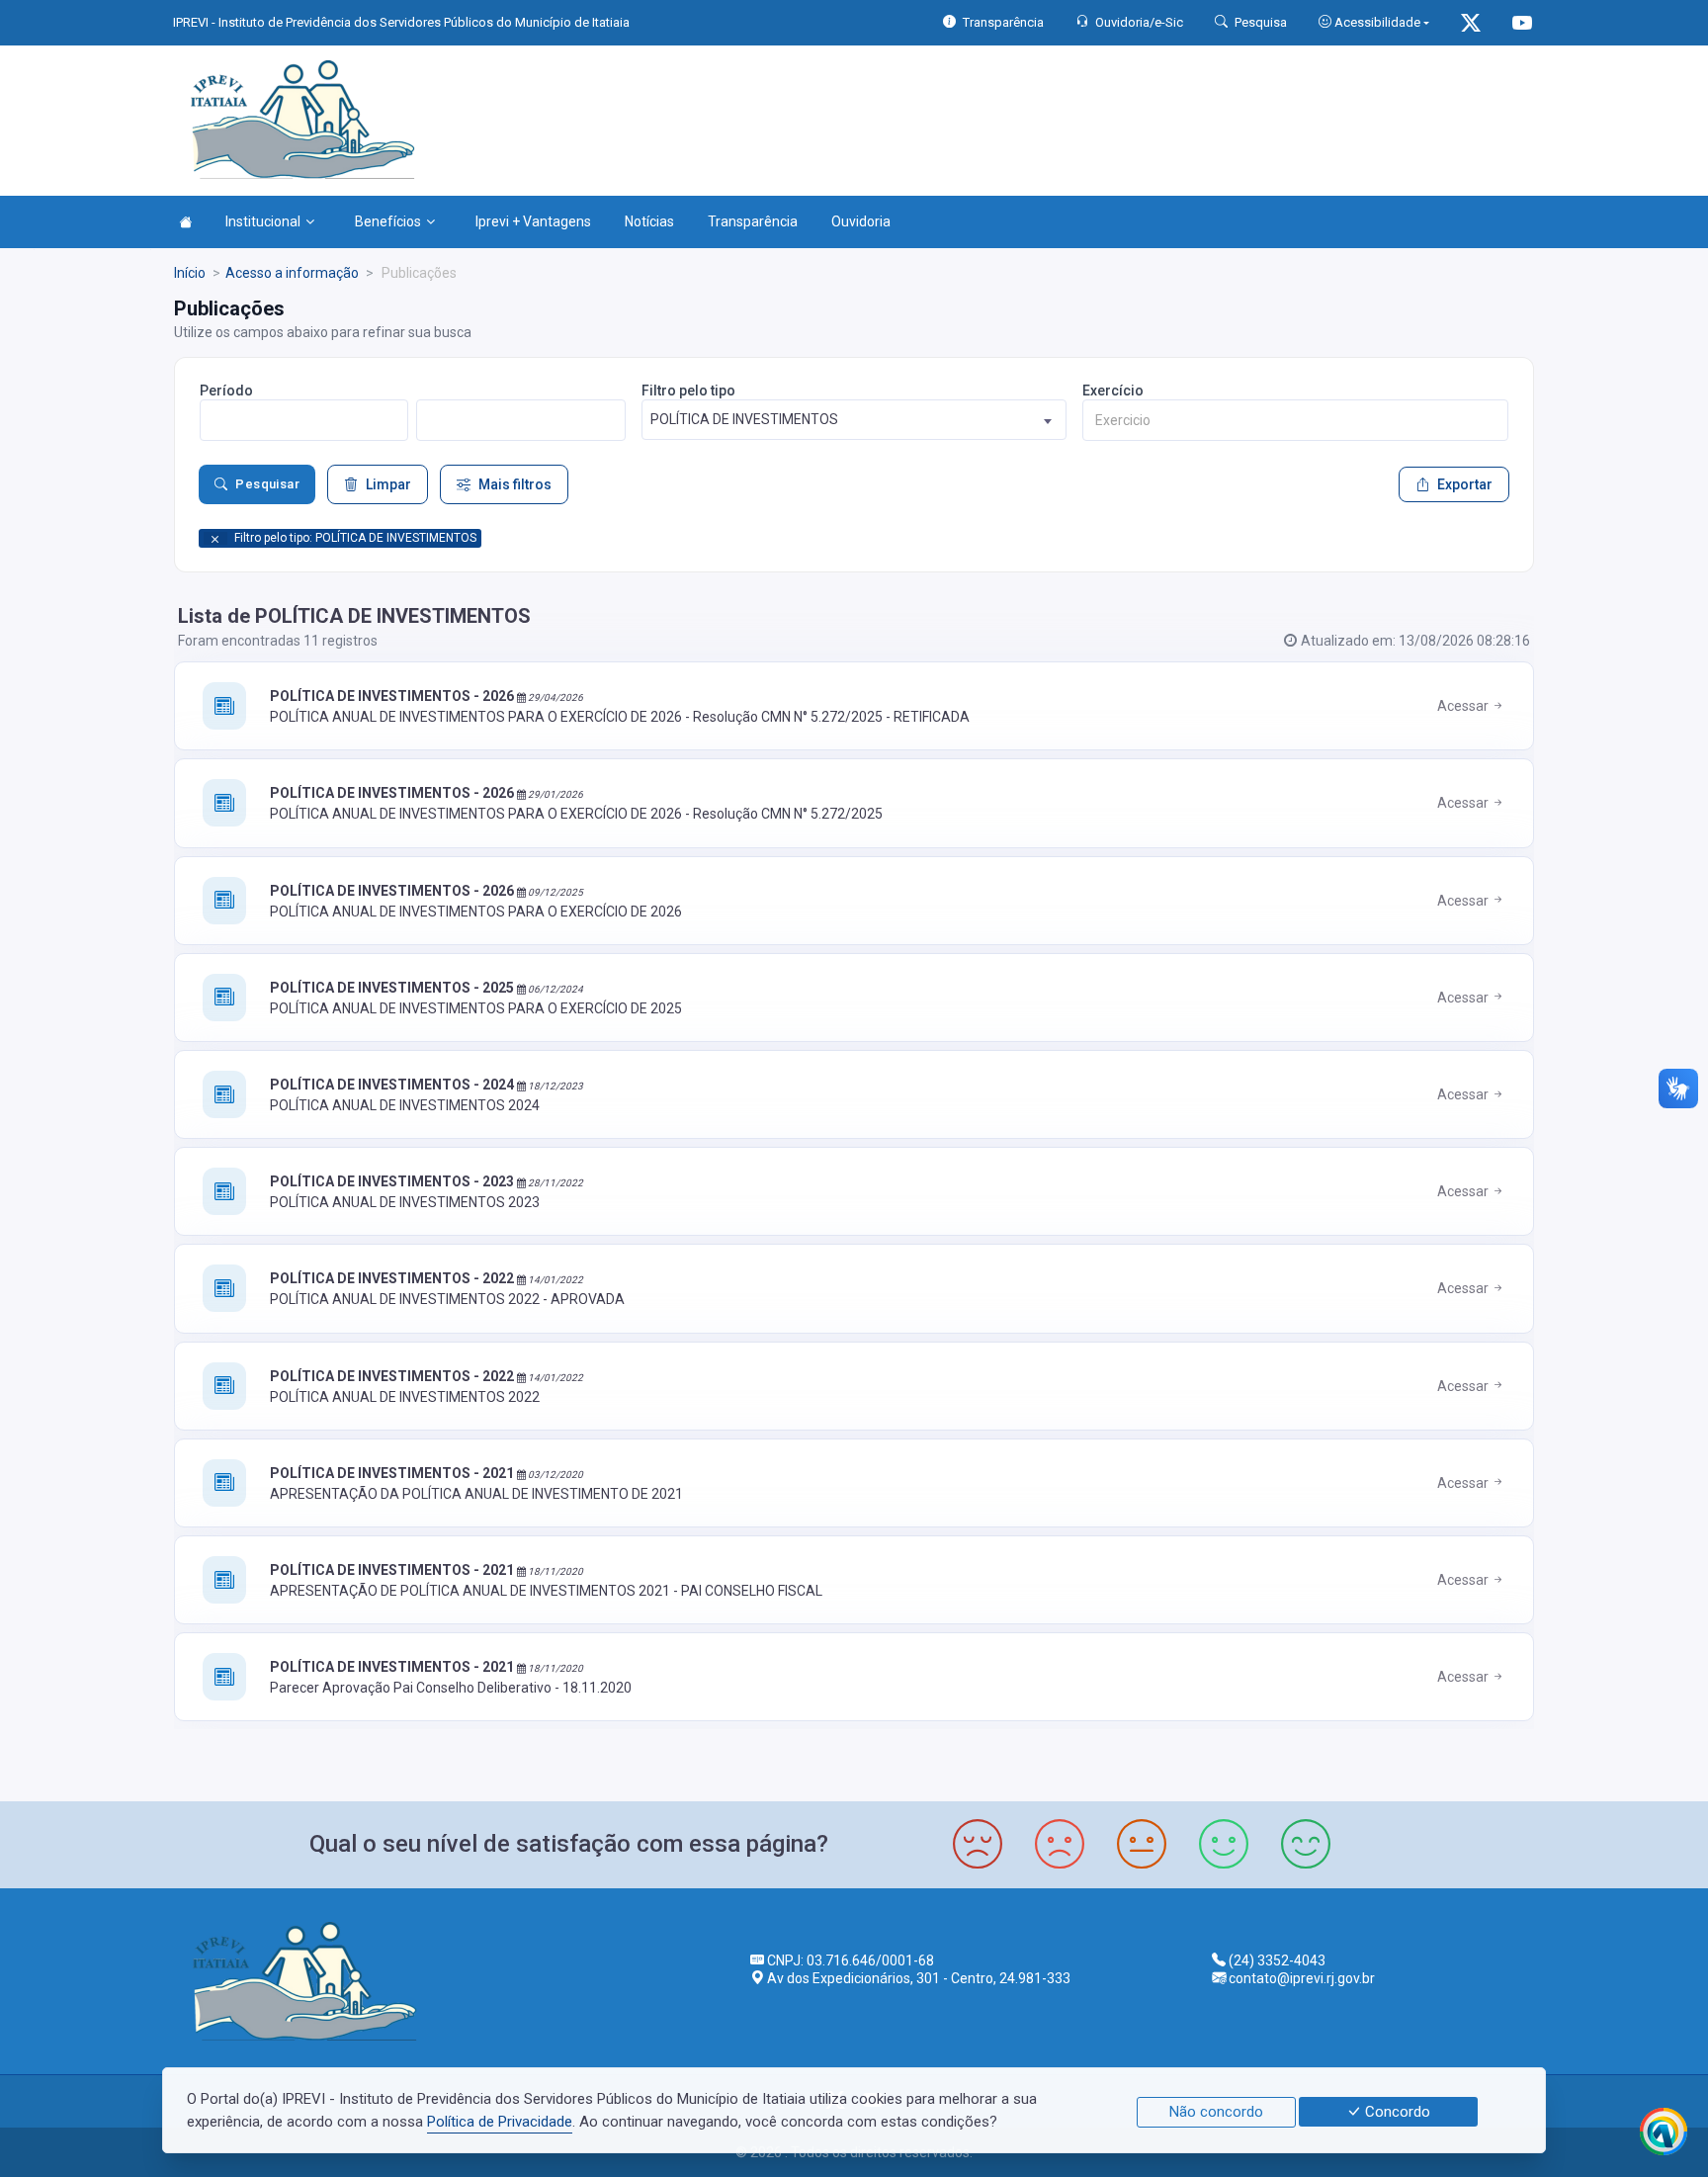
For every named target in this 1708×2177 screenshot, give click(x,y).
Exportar (1465, 484)
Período (226, 391)
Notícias (649, 221)
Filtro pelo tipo (688, 391)
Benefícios (388, 221)
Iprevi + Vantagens (533, 221)
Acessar (1464, 706)
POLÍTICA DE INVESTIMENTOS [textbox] (744, 419)
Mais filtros (515, 484)
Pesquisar (267, 484)
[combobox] (854, 420)
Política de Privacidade (500, 2122)
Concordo (1396, 2112)
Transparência (753, 221)
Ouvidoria (861, 221)
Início (190, 273)
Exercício (1113, 391)
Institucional (263, 221)
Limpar (388, 484)
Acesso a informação (292, 273)
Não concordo (1216, 2112)
